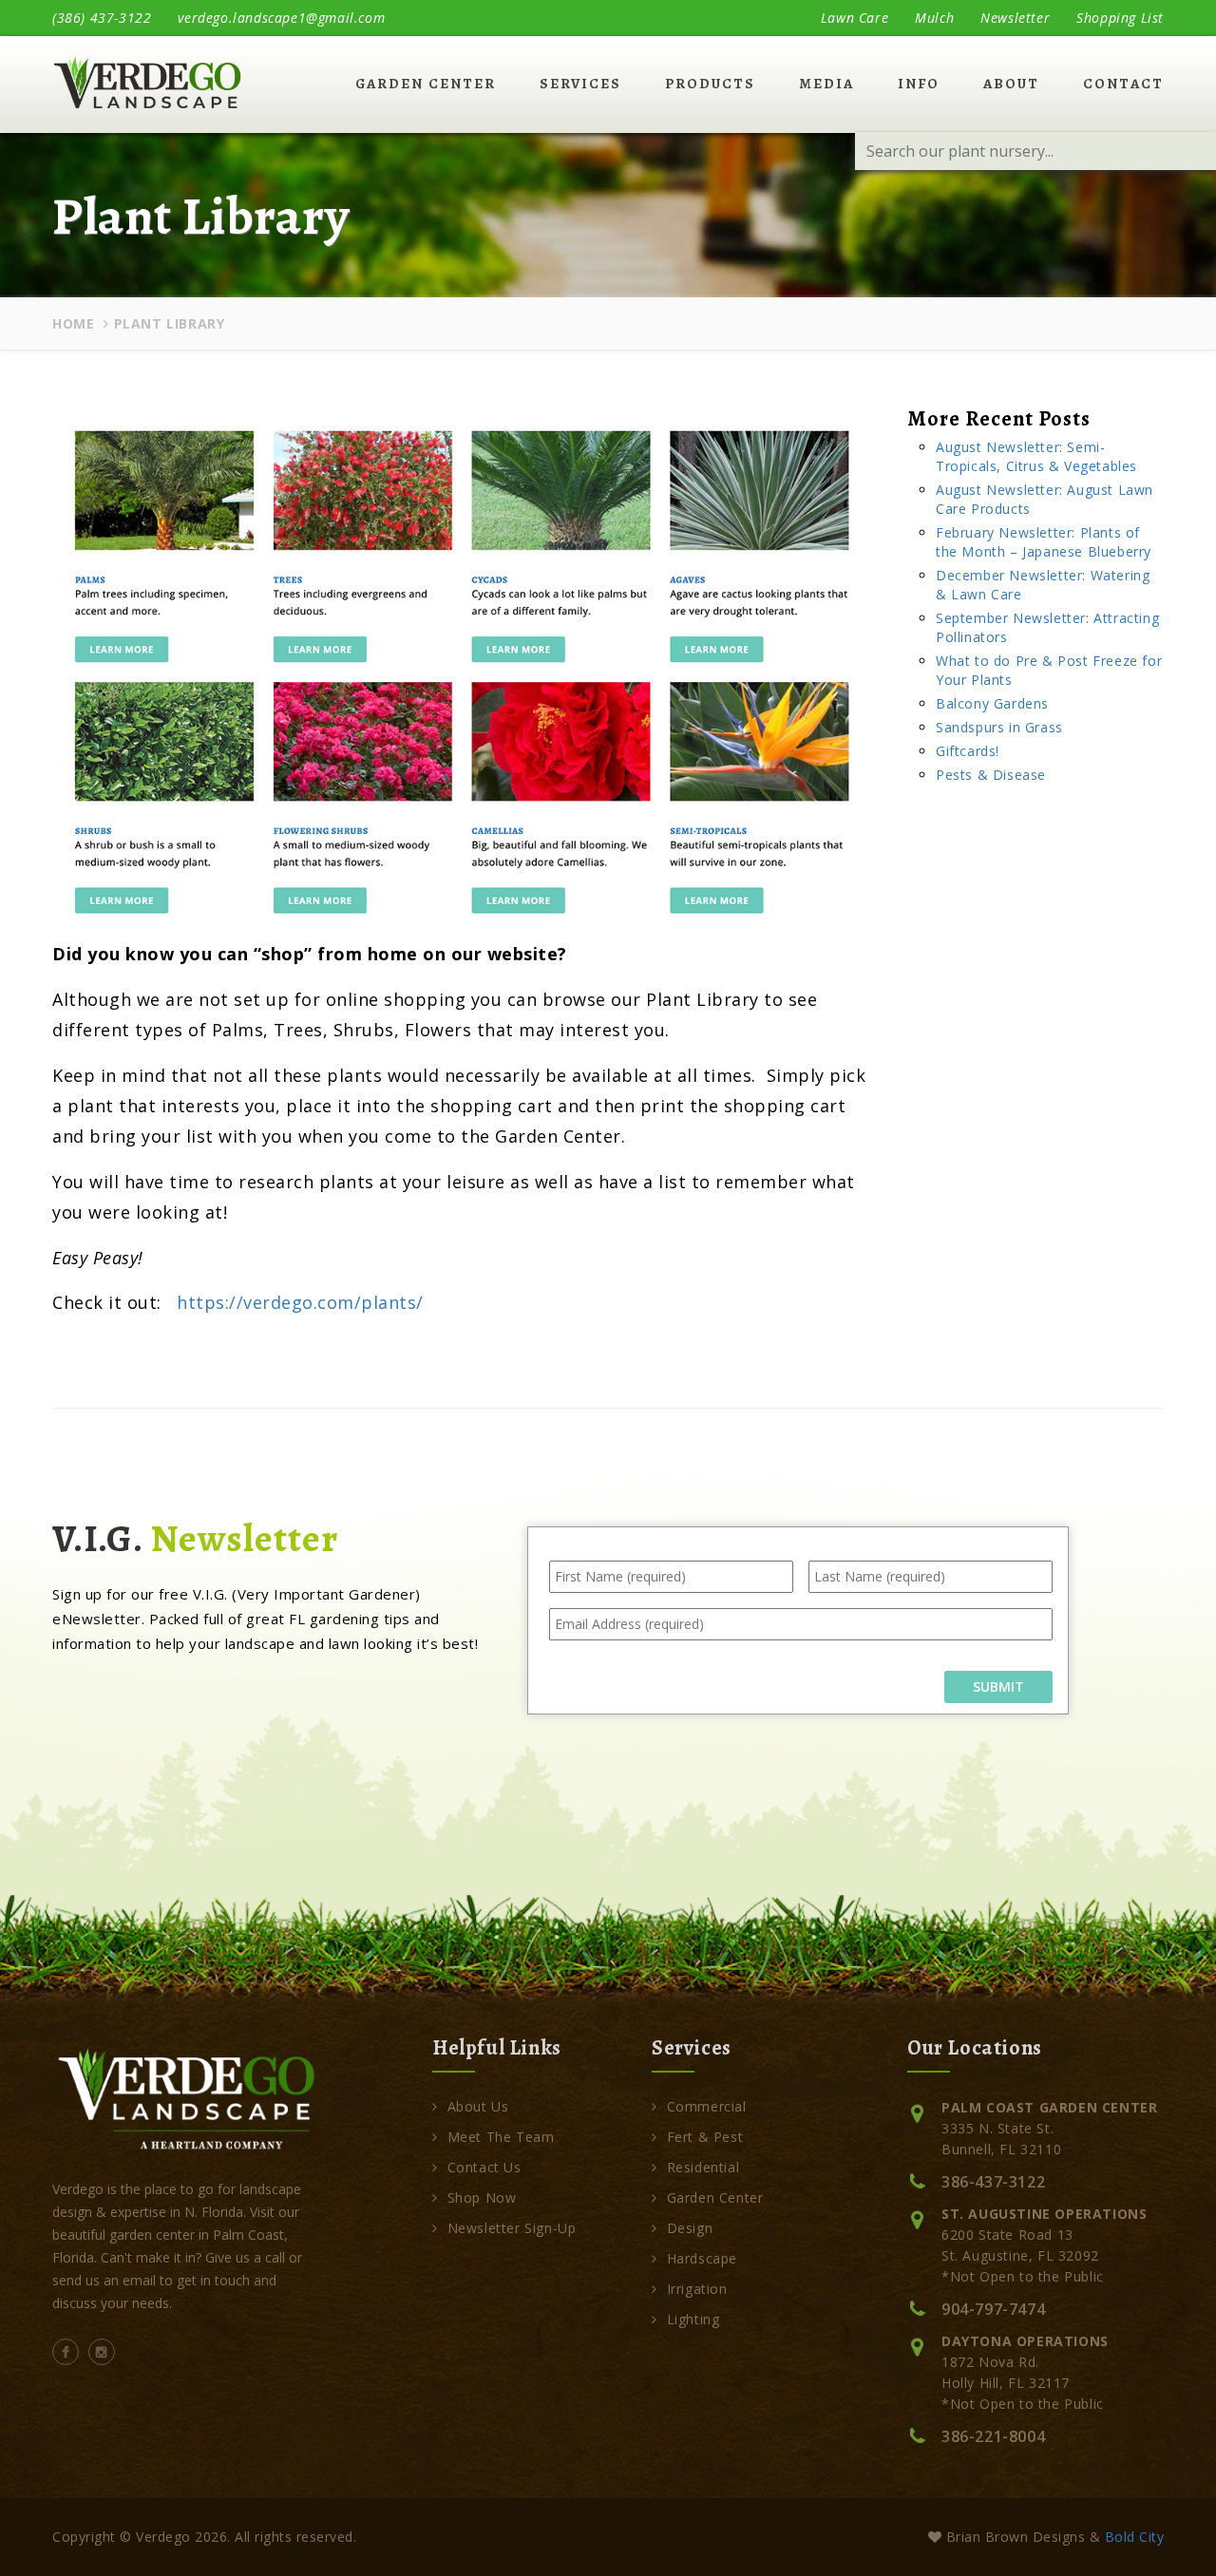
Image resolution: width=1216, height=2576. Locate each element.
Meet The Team (501, 2137)
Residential (703, 2167)
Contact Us (484, 2167)
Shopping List (1120, 18)
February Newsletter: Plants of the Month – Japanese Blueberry (1044, 542)
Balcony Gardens (992, 703)
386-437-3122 (993, 2182)
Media (826, 84)
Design (690, 2228)
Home (73, 323)
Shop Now (482, 2197)
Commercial (707, 2106)
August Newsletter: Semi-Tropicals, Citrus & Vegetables (1036, 456)
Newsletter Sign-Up (512, 2228)
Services (580, 84)
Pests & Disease (991, 775)
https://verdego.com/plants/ (300, 1302)
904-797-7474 (993, 2309)
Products (710, 84)
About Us (478, 2106)
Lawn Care (855, 18)
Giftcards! (968, 751)
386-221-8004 (993, 2436)
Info (919, 84)
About (1011, 84)
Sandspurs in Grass (999, 727)
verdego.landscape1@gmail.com (281, 18)
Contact (1123, 84)
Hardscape (702, 2258)
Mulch (934, 18)
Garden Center (426, 84)
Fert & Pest (705, 2137)
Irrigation (697, 2289)
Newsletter (1015, 18)
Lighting (693, 2319)
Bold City (1135, 2537)
